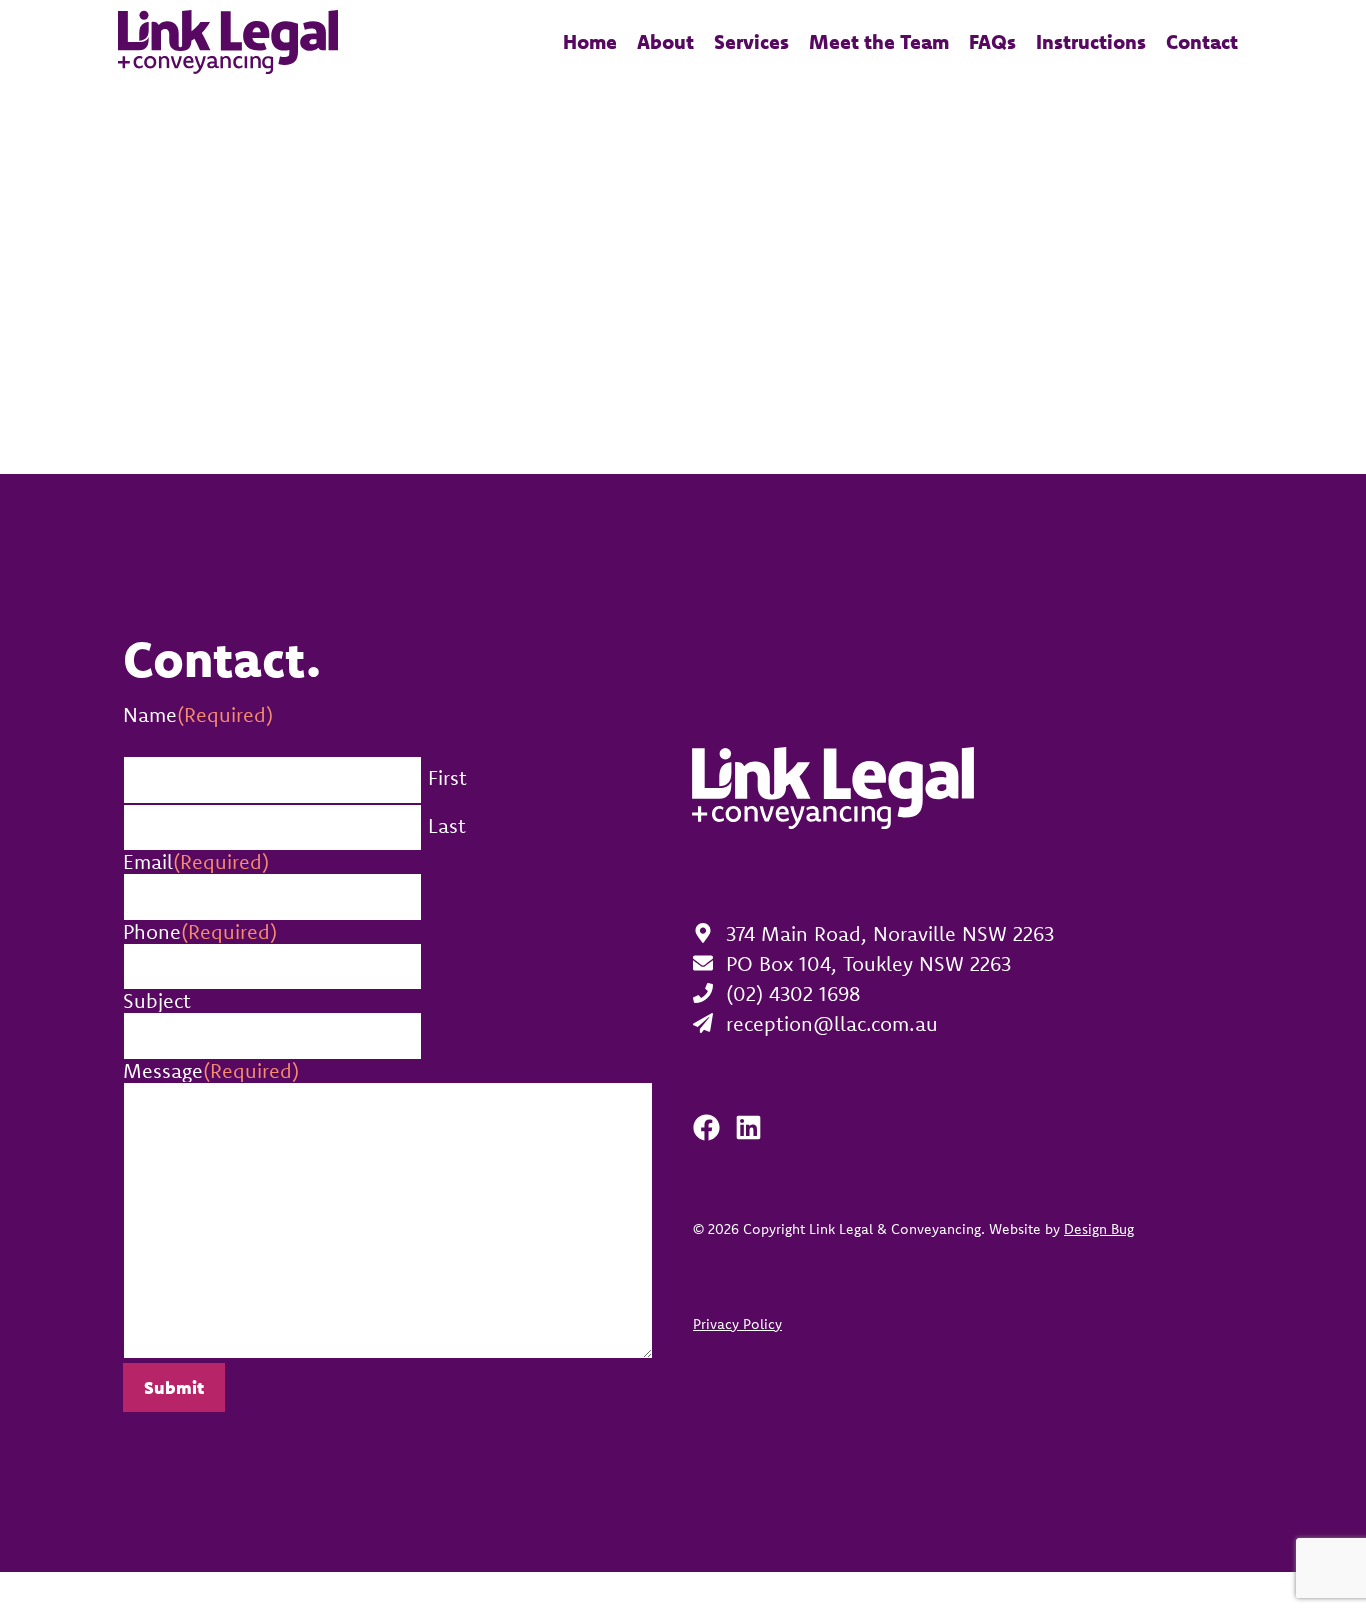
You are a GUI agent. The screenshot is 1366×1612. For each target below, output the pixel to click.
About (665, 41)
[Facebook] (706, 1127)
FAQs (992, 41)
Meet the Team (879, 41)
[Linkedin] (748, 1127)
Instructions (1091, 41)
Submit (174, 1387)
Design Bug (1099, 1229)
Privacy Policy (737, 1324)
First (447, 777)
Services (751, 41)
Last (447, 825)
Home (590, 41)
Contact (1202, 41)
